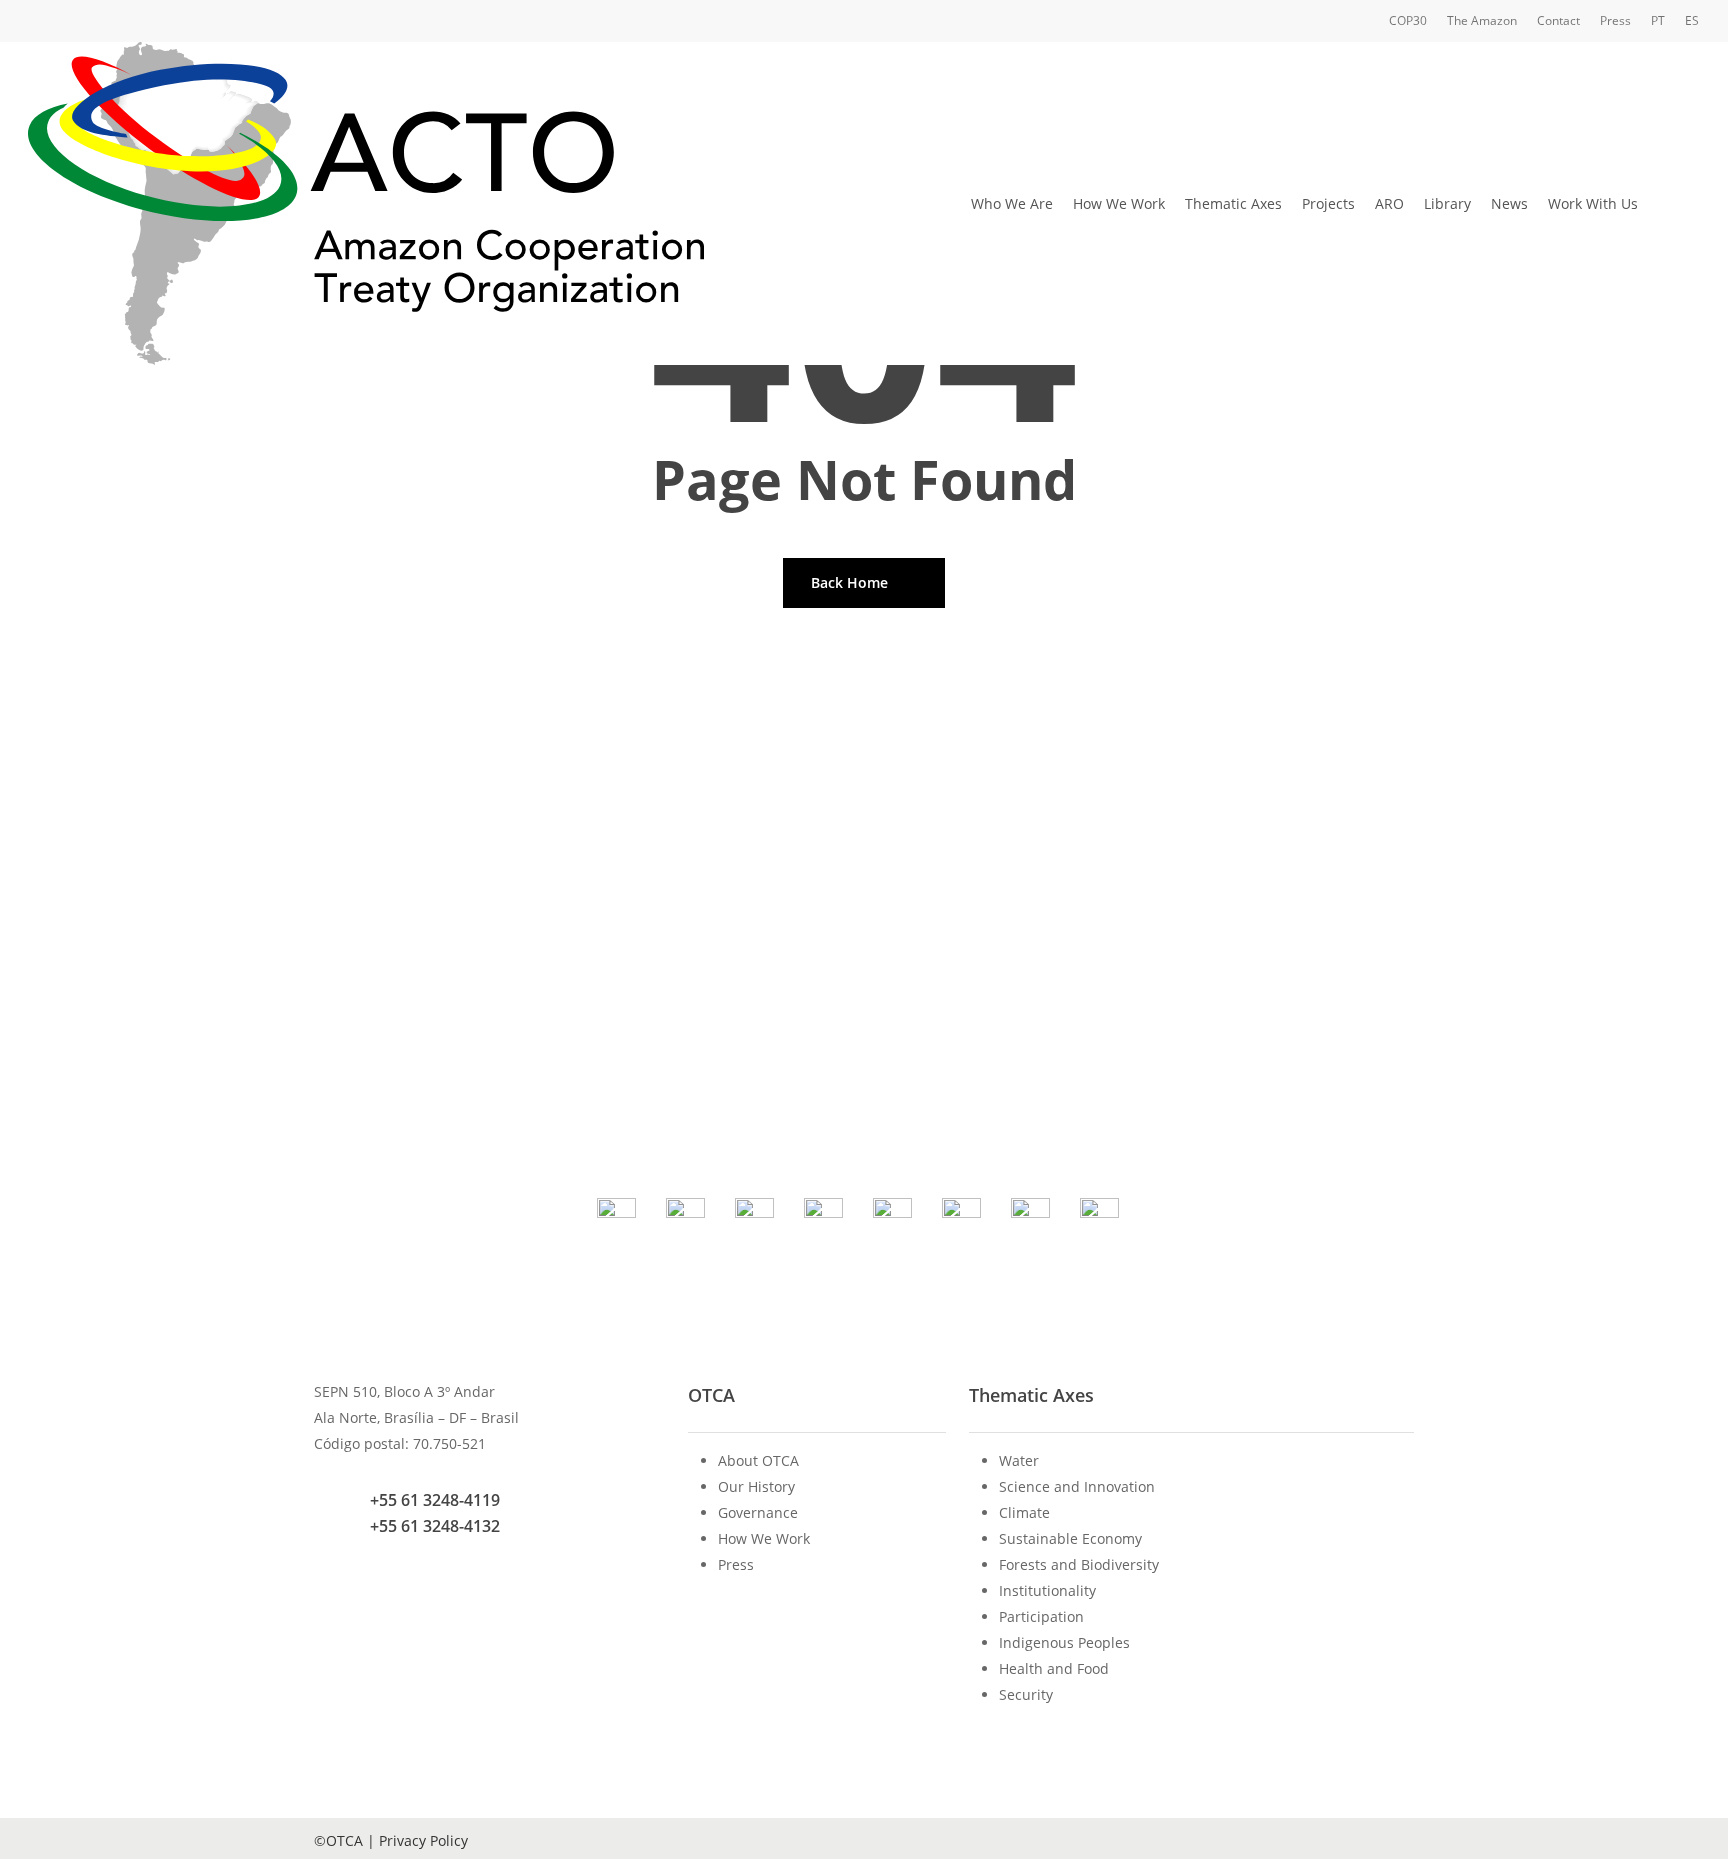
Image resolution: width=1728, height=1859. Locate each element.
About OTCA (758, 1460)
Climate (1024, 1512)
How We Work (764, 1538)
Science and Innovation (1077, 1486)
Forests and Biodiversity (1079, 1564)
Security (1026, 1694)
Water (1019, 1460)
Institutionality (1047, 1590)
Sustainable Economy (1070, 1538)
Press (736, 1564)
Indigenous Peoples (1064, 1642)
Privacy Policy (423, 1840)
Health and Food (1054, 1668)
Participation (1041, 1616)
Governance (758, 1512)
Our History (756, 1486)
